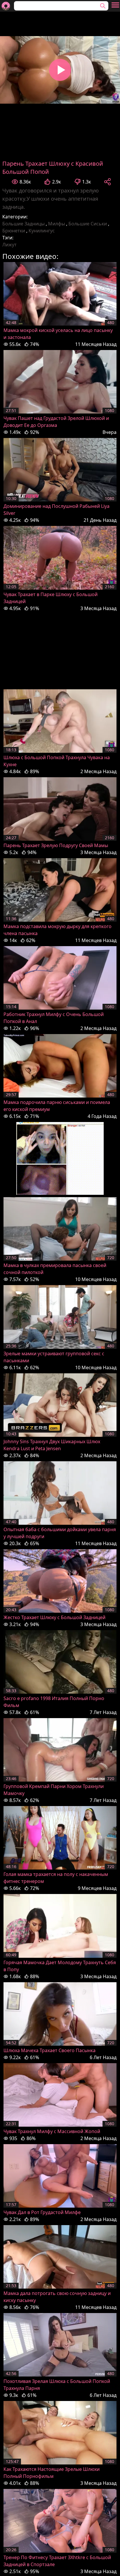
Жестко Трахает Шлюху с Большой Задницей (54, 1617)
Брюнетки (14, 231)
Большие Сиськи (88, 224)
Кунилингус (42, 231)
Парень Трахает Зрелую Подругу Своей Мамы (56, 845)
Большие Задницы (23, 224)
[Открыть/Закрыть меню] (115, 5)
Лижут (9, 245)
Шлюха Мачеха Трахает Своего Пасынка (50, 2050)
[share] (107, 182)
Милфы (57, 224)
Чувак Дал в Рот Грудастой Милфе (42, 2212)
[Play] (60, 70)
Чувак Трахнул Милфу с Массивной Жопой (52, 2131)
